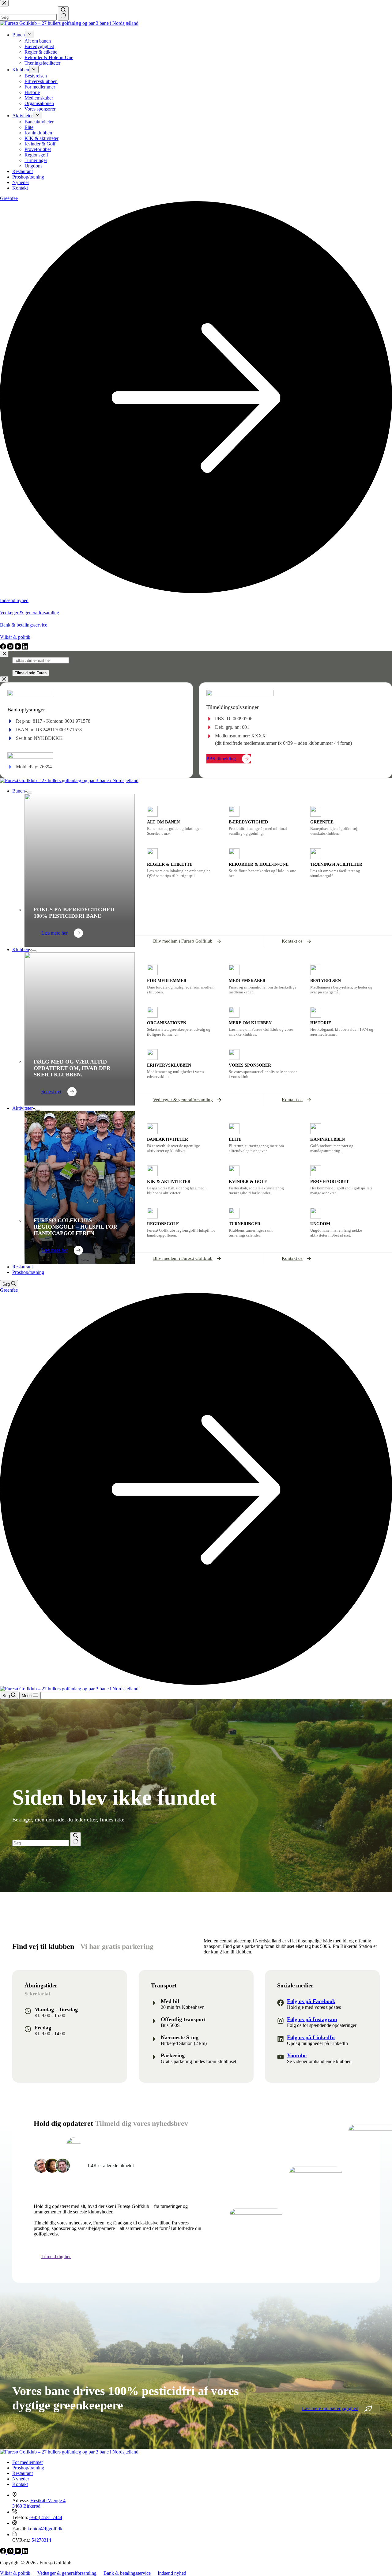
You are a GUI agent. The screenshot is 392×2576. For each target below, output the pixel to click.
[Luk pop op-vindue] (4, 654)
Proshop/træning (28, 1272)
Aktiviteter (23, 1108)
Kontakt (20, 2484)
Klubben (21, 949)
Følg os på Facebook (311, 2001)
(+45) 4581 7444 (46, 2517)
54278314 (41, 2540)
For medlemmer (28, 2462)
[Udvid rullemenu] (30, 793)
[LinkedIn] (25, 2552)
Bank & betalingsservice (127, 2573)
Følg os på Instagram (312, 2019)
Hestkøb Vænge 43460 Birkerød (39, 2503)
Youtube (297, 2055)
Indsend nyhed (172, 2573)
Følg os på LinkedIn (311, 2037)
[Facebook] (4, 2552)
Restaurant (23, 1267)
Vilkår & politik (15, 2573)
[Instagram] (11, 2552)
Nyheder (21, 2479)
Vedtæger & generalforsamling (67, 2573)
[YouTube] (18, 2552)
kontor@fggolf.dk (45, 2529)
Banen (19, 791)
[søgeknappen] (75, 1839)
